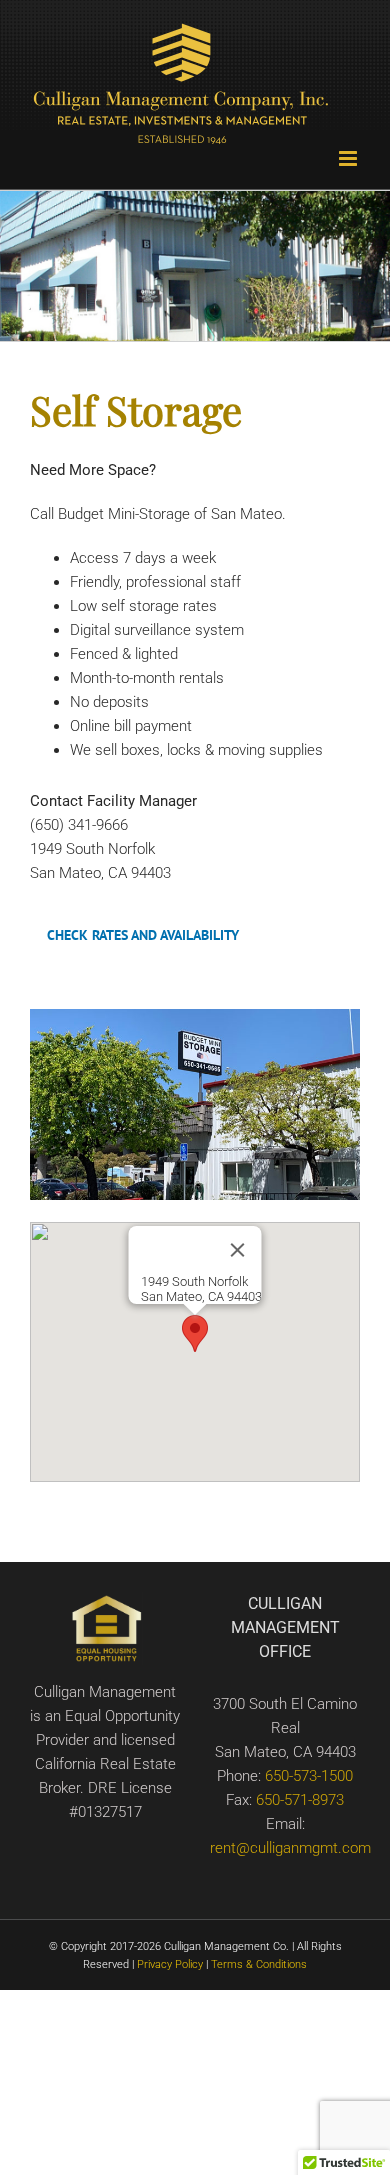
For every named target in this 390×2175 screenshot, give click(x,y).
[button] (195, 1333)
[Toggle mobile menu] (349, 158)
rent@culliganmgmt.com (290, 1848)
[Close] (238, 1250)
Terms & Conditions (259, 1964)
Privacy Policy (168, 1964)
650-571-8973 (300, 1800)
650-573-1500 (309, 1776)
